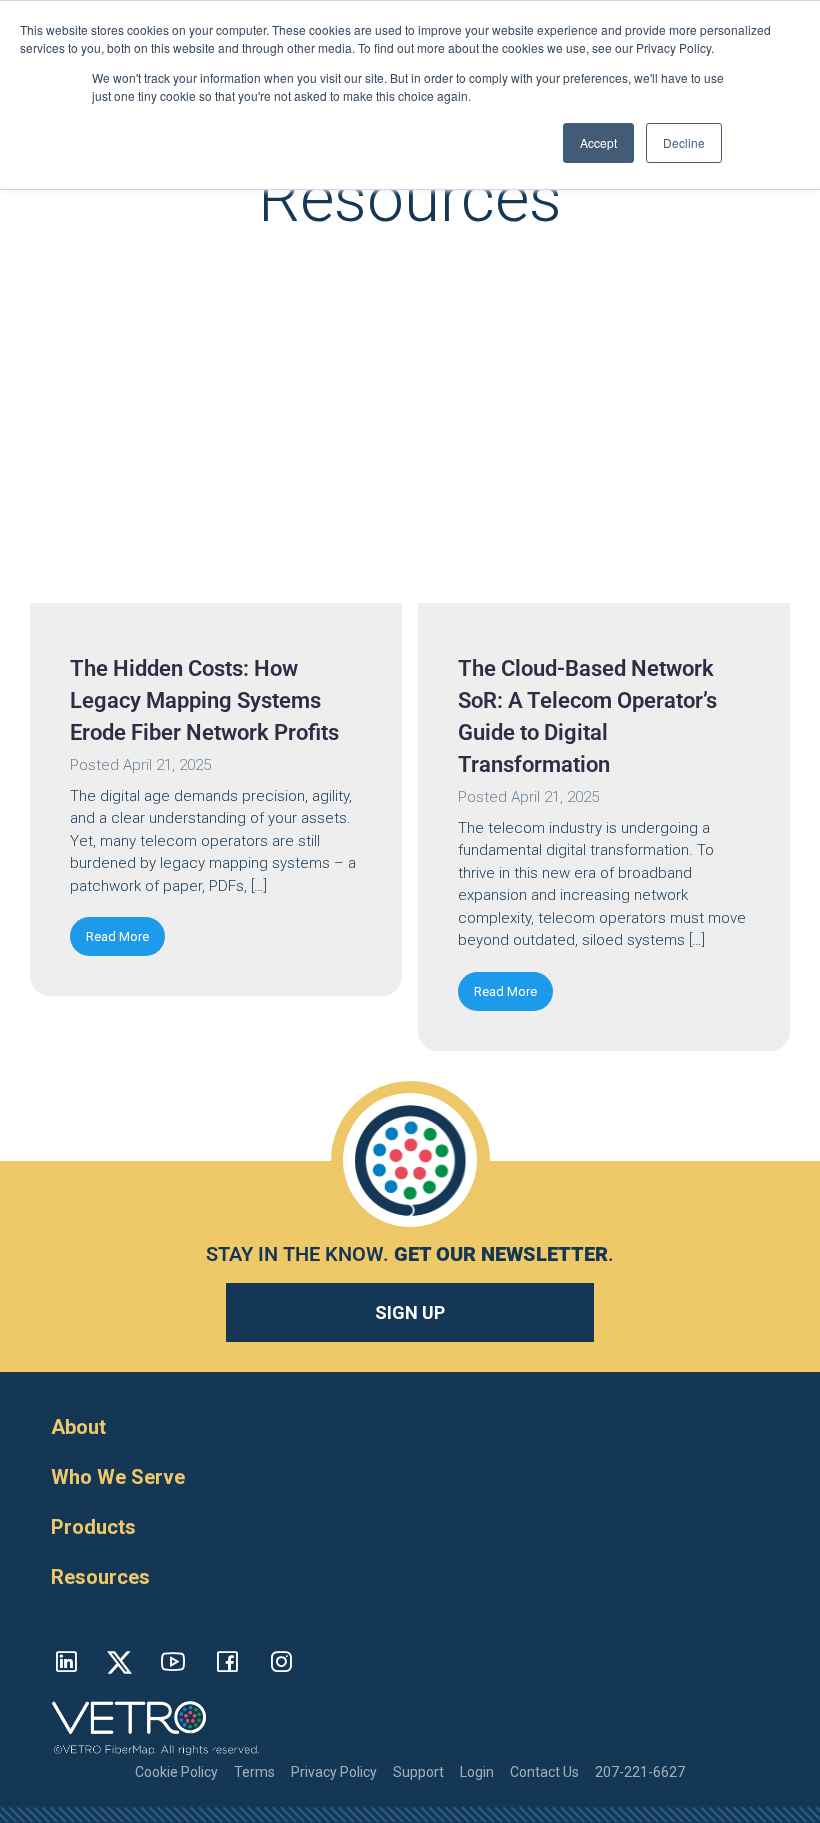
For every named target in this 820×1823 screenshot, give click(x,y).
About (78, 1427)
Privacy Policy (334, 1772)
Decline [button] (684, 142)
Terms (254, 1772)
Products (93, 1527)
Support (418, 1772)
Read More (117, 936)
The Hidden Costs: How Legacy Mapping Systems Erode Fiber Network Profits (204, 700)
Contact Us (544, 1772)
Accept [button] (598, 142)
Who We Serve (118, 1477)
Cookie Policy (176, 1772)
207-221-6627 (640, 1772)
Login (477, 1772)
